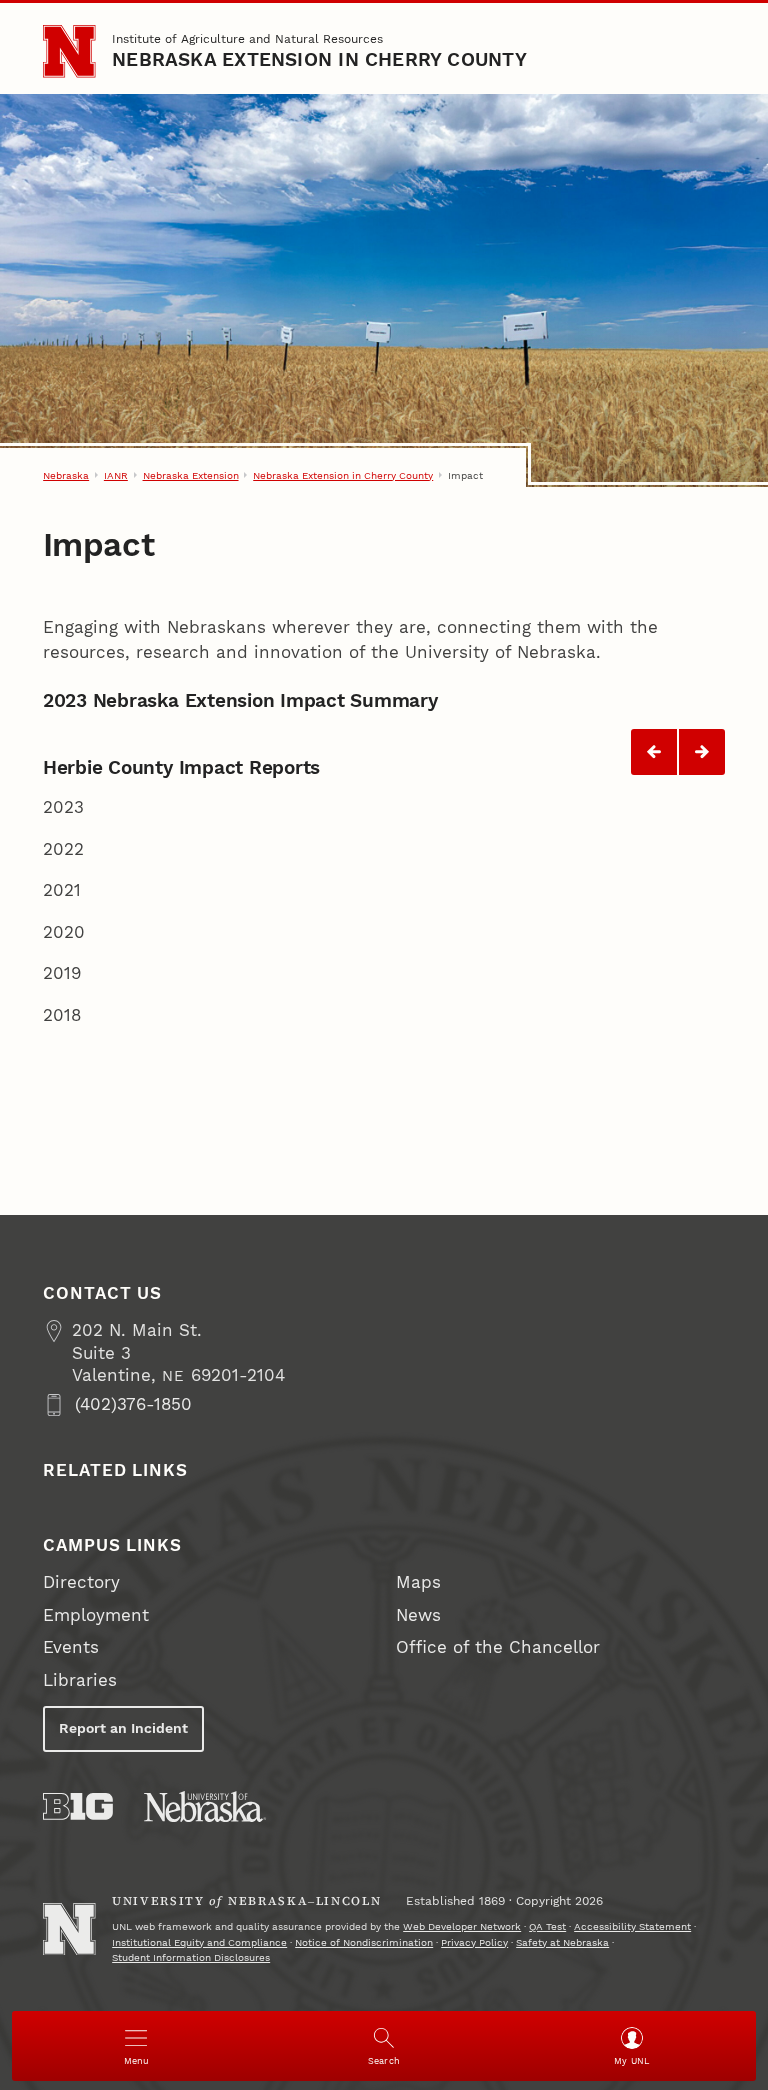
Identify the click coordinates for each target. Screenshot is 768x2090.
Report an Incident (123, 1728)
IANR (116, 475)
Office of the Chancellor (498, 1647)
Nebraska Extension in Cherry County (319, 60)
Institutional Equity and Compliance (199, 1942)
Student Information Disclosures (191, 1957)
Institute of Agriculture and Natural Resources (247, 38)
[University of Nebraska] (205, 1806)
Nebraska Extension (191, 475)
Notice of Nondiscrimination (364, 1942)
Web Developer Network (462, 1926)
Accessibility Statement (632, 1926)
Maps (418, 1582)
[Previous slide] (654, 752)
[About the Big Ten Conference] (78, 1806)
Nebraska (66, 475)
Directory (81, 1582)
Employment (96, 1615)
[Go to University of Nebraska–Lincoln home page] (69, 51)
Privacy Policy (474, 1942)
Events (71, 1647)
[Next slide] (702, 752)
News (418, 1615)
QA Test (547, 1926)
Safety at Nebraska (562, 1942)
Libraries (80, 1680)
